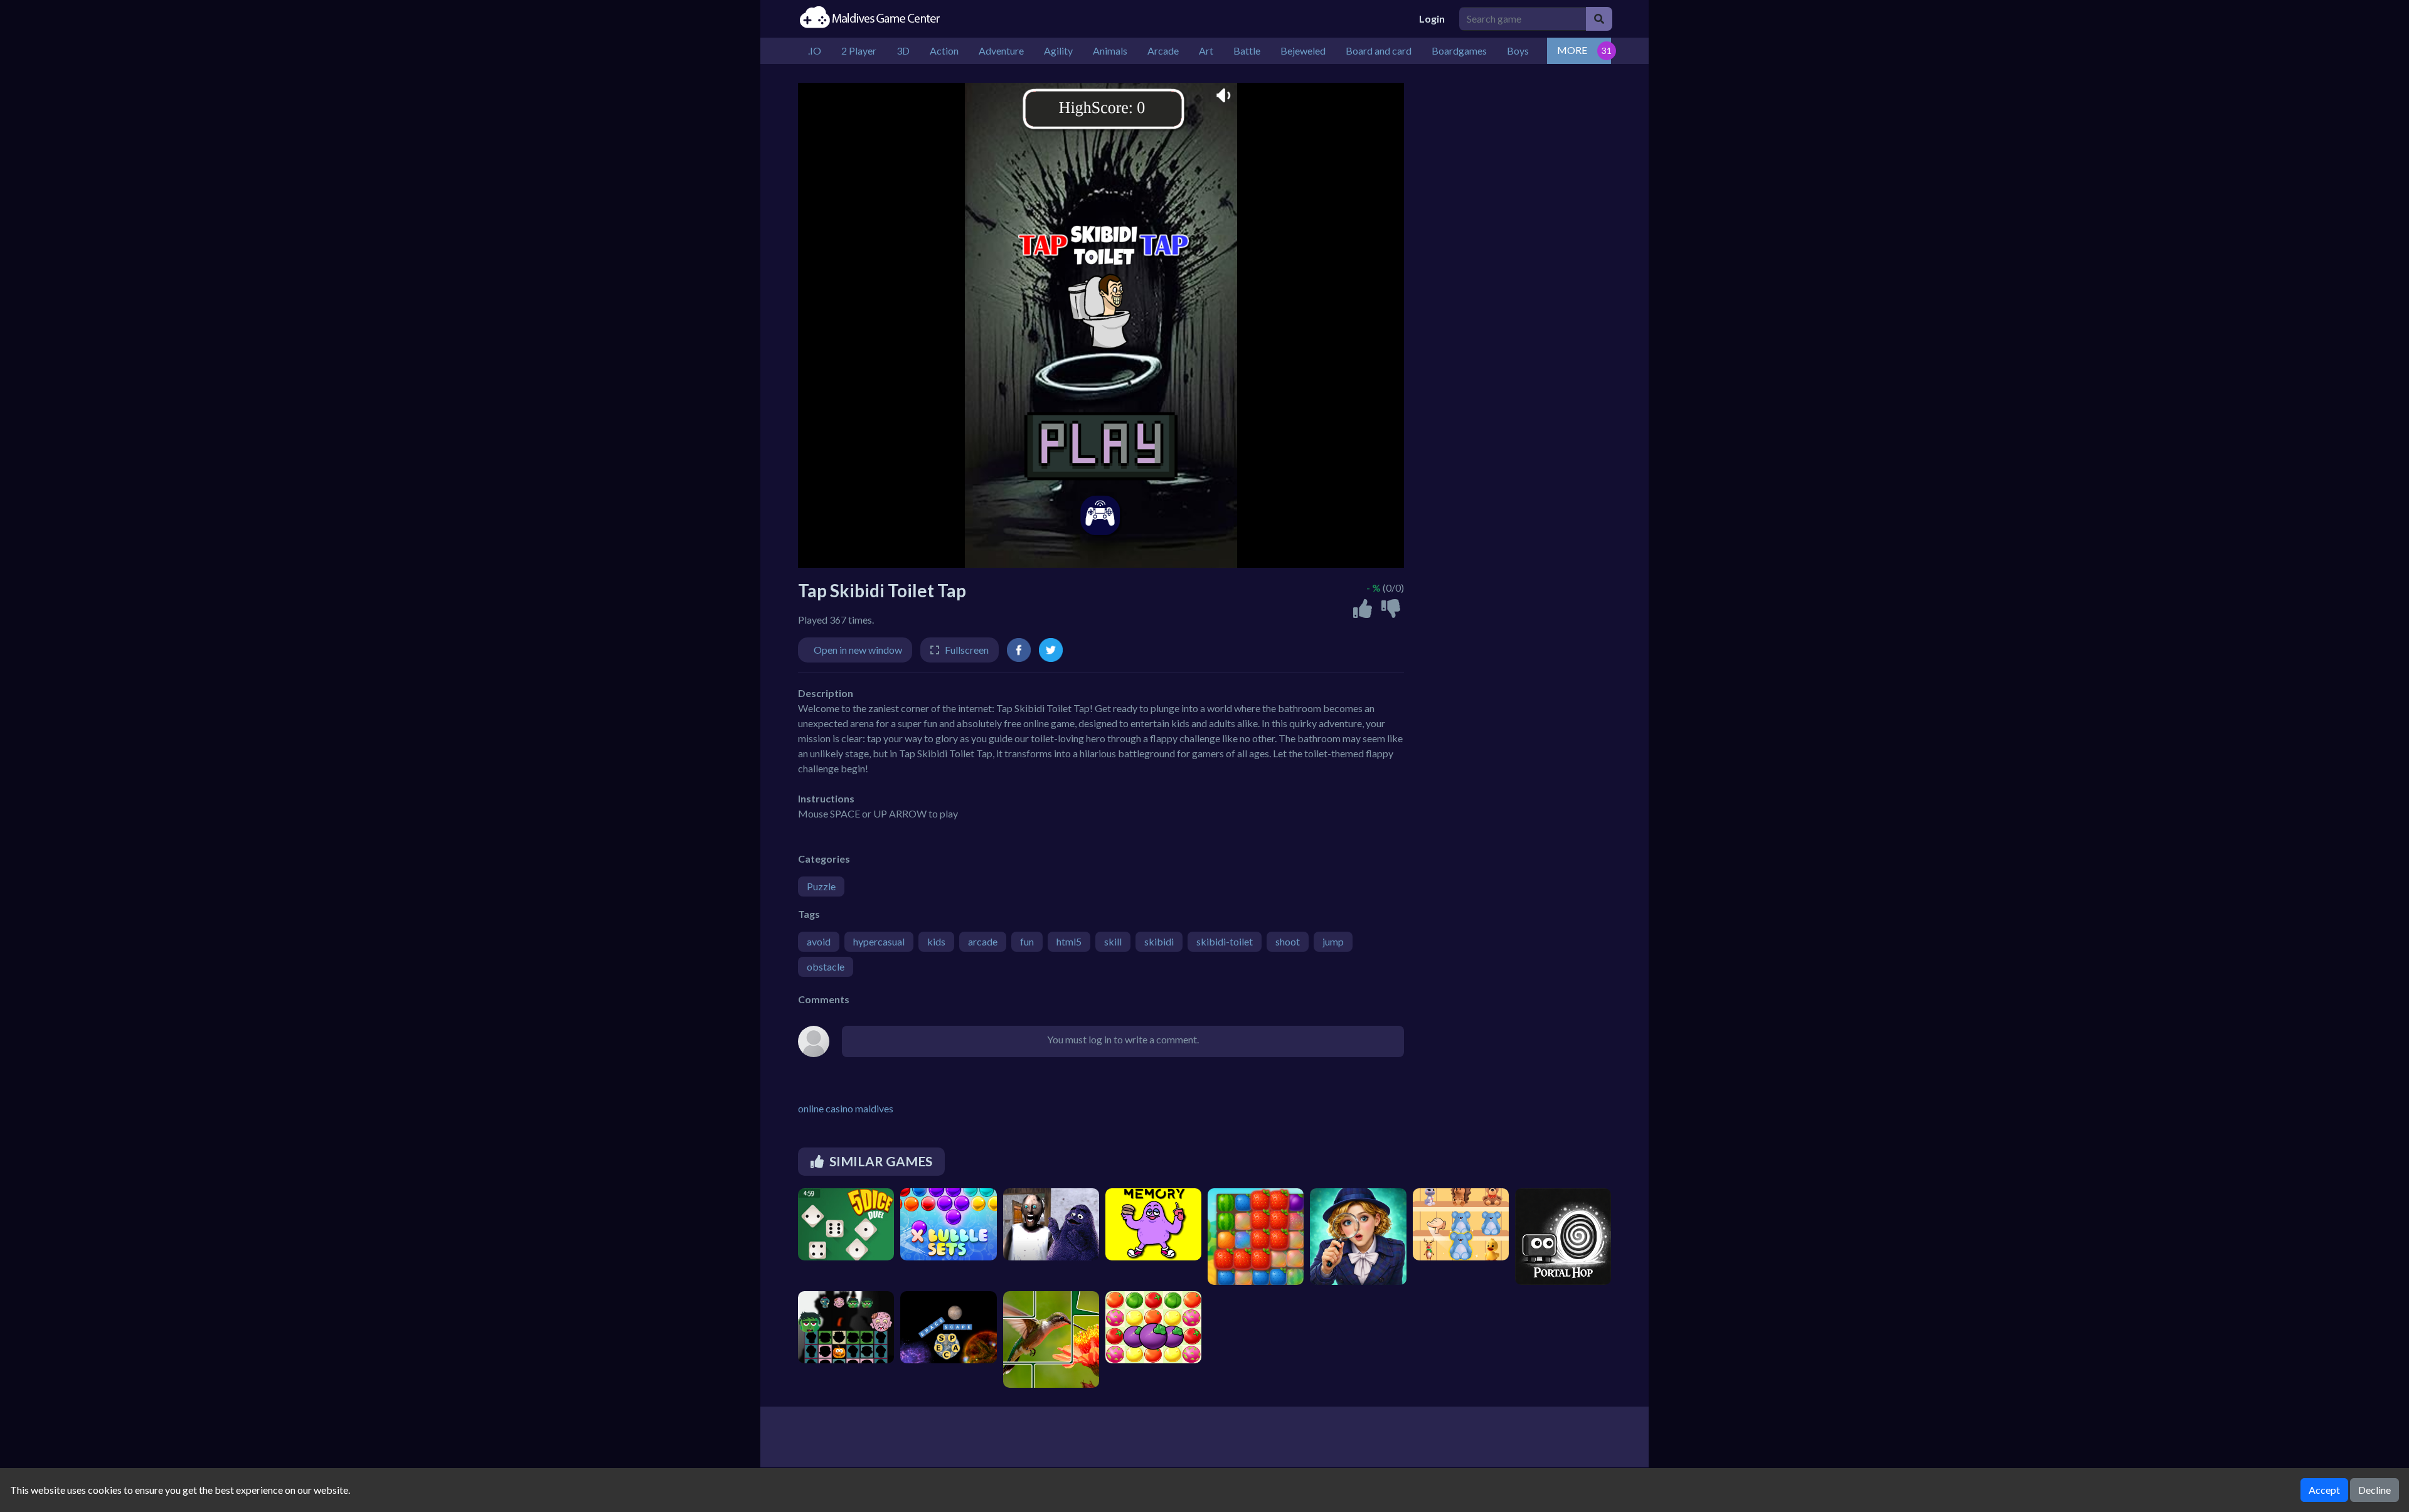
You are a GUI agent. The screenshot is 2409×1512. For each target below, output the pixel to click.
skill (1113, 941)
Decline (2374, 1490)
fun (1027, 941)
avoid (819, 941)
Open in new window (858, 650)
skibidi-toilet (1225, 941)
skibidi (1159, 941)
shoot (1288, 941)
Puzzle (821, 886)
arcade (983, 941)
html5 (1069, 941)
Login (1432, 19)
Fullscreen (967, 650)
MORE (1572, 50)
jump (1333, 941)
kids (936, 941)
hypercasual (879, 941)
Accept (2324, 1490)
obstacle (826, 966)
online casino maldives (846, 1108)
